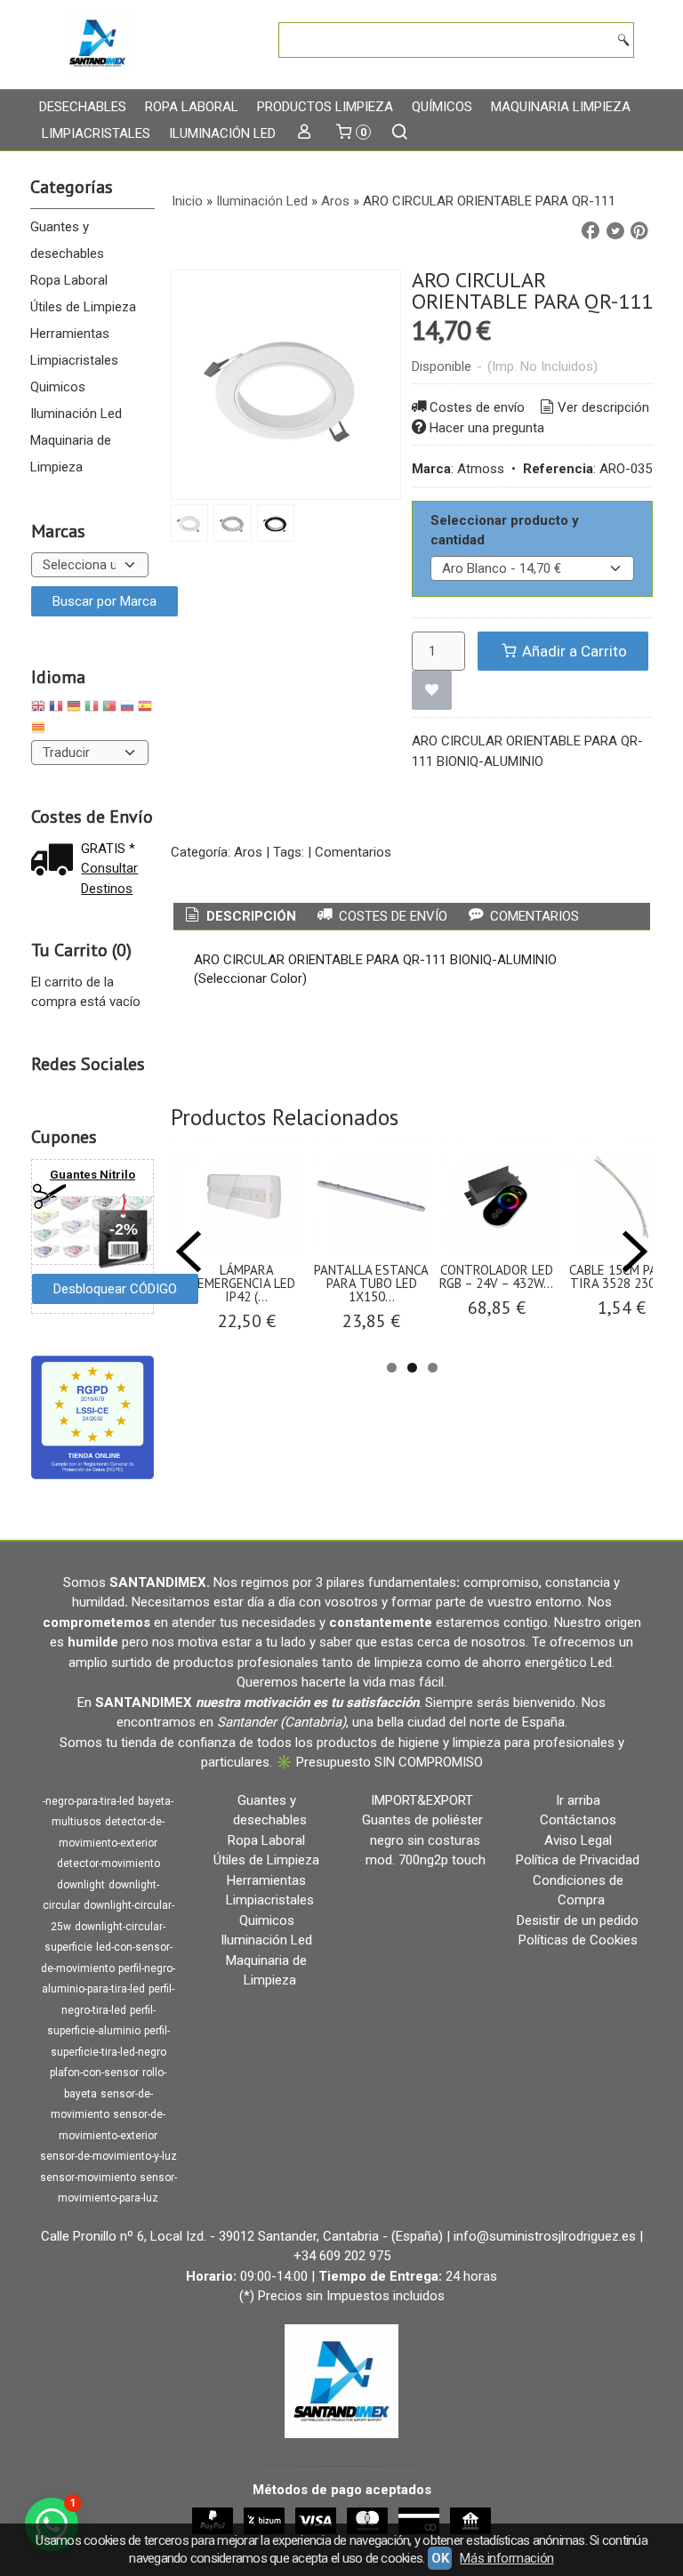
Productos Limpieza (325, 107)
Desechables (83, 107)
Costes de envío (477, 407)
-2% (124, 1229)
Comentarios (353, 852)
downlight (81, 1885)
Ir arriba (578, 1800)
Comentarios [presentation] (533, 916)
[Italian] (92, 708)
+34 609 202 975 (342, 2256)
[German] (74, 708)
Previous (189, 1252)
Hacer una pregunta (487, 428)
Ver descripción (603, 407)
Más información (506, 2558)
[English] (38, 708)
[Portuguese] (109, 708)
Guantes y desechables (67, 240)
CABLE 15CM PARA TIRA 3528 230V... (621, 1276)
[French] (56, 708)
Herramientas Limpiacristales (74, 347)
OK (440, 2558)
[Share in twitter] (615, 231)
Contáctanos (578, 1820)
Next (635, 1252)
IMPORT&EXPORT (422, 1800)
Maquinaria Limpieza (561, 107)
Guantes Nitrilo (92, 1175)
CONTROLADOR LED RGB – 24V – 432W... (496, 1276)
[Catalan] (40, 730)
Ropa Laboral (192, 107)
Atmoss (481, 469)
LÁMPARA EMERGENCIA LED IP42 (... (246, 1283)
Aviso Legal (578, 1840)
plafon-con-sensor (94, 2073)
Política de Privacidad (578, 1860)
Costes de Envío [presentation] (391, 916)
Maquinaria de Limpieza (71, 454)
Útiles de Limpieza (83, 307)
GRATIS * (108, 849)
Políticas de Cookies (578, 1940)
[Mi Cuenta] (305, 133)
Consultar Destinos (109, 878)
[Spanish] (145, 708)
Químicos (442, 107)
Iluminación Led (222, 133)
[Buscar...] (400, 133)
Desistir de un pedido (578, 1920)
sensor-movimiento (88, 2178)
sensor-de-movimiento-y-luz (108, 2156)
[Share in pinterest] (639, 231)
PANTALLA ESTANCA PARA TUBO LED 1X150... (371, 1283)
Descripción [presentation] (249, 916)
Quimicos (58, 387)
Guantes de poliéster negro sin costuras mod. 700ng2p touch (424, 1840)
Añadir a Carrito (573, 651)
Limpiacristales (96, 133)
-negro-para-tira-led (88, 1801)
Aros (248, 852)
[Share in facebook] (591, 231)
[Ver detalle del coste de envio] (56, 861)
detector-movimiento (108, 1864)
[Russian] (127, 708)
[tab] (239, 917)
